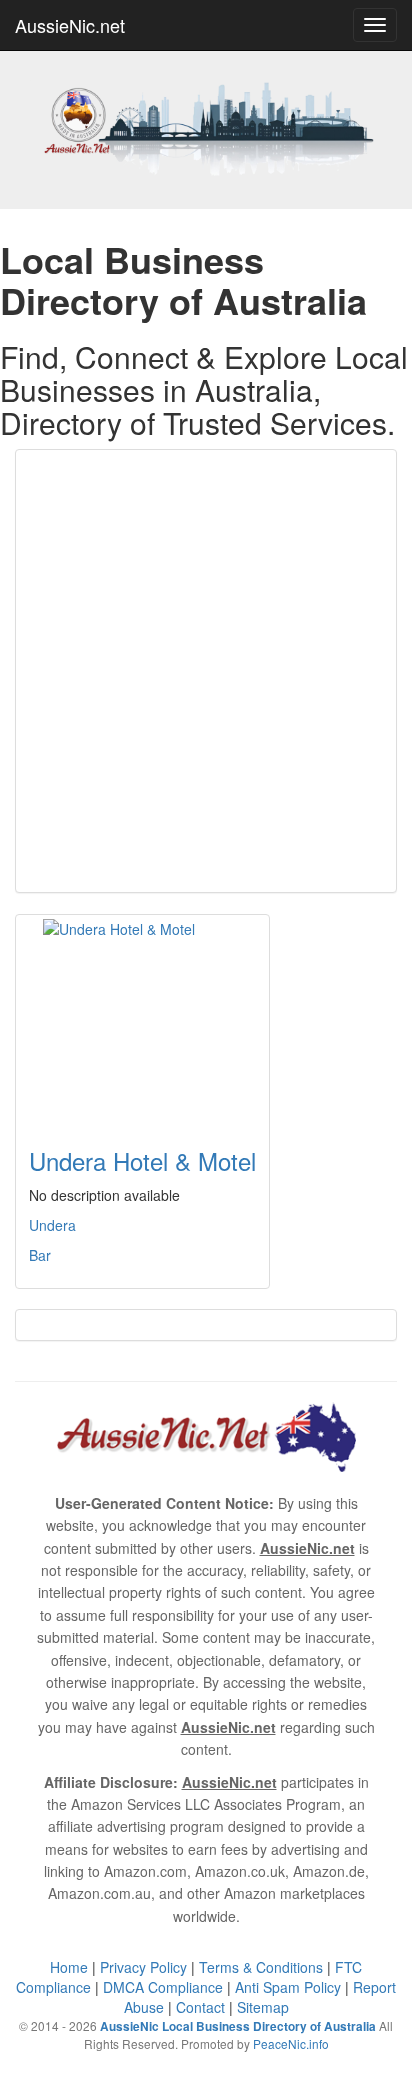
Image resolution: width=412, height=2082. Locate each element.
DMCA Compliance (163, 1987)
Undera (52, 1225)
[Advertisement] (206, 671)
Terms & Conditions (261, 1967)
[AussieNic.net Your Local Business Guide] (206, 1435)
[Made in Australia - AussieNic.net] (206, 127)
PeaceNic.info (291, 2043)
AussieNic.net (70, 25)
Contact (200, 2007)
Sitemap (263, 2007)
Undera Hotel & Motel (142, 1160)
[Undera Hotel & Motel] (142, 1019)
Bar (40, 1255)
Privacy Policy (143, 1967)
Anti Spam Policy (288, 1987)
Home (69, 1967)
